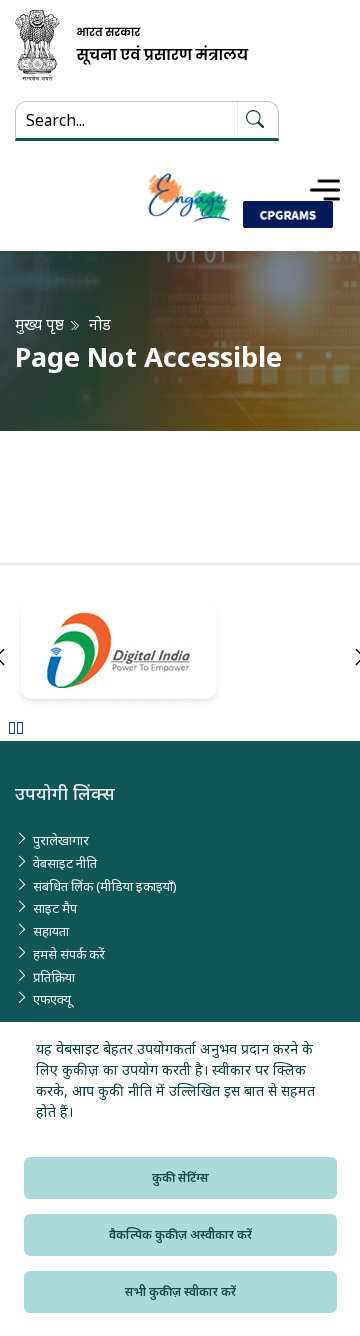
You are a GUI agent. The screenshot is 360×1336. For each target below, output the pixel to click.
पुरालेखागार (61, 840)
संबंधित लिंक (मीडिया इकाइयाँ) (105, 886)
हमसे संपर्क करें (69, 954)
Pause (15, 727)
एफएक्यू (52, 999)
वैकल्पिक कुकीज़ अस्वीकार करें (180, 1234)
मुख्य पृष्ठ (39, 324)
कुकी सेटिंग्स (180, 1177)
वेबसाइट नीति (65, 863)
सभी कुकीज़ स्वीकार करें (180, 1291)
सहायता (51, 931)
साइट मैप (55, 908)
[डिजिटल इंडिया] (180, 653)
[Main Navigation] (325, 190)
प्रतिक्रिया (54, 977)
